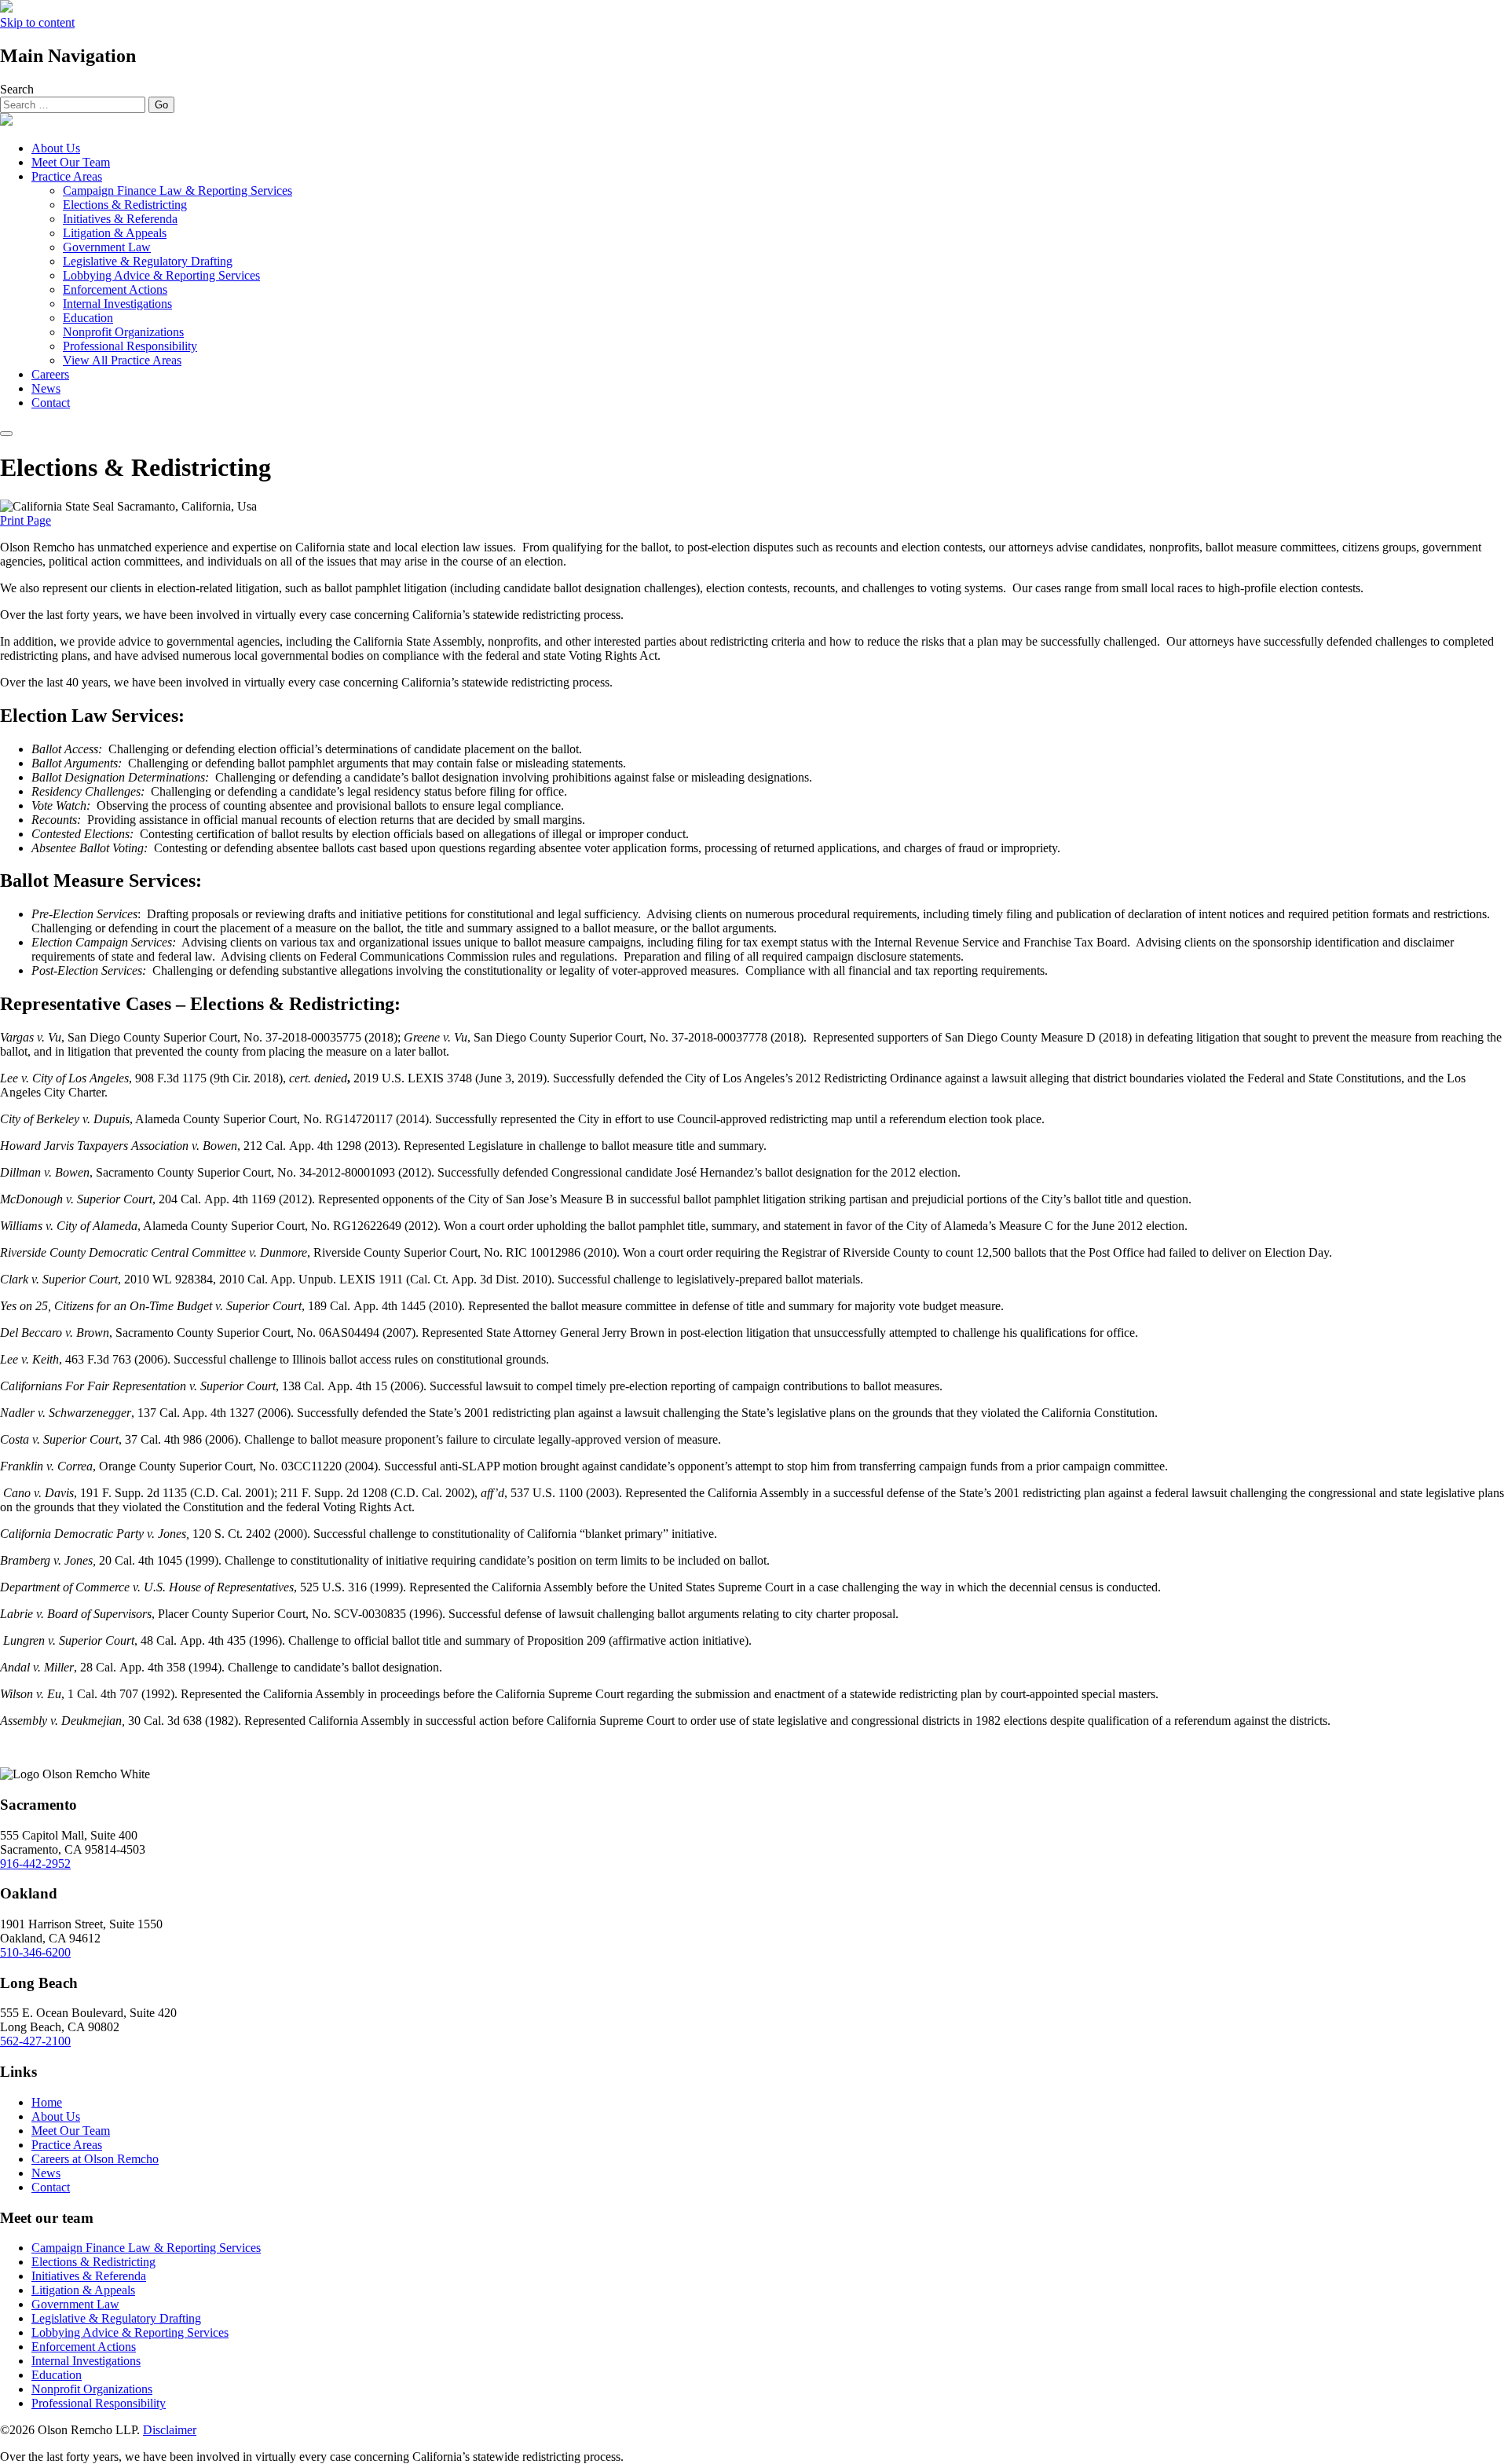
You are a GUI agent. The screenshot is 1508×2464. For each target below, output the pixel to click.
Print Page (26, 520)
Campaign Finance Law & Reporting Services (178, 190)
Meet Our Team (71, 162)
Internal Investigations (117, 304)
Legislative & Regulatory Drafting (148, 261)
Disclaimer (170, 2430)
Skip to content (37, 22)
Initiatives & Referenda (120, 219)
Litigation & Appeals (115, 233)
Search (17, 89)
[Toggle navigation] (6, 434)
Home (47, 2102)
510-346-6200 (35, 1952)
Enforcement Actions (115, 289)
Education (88, 318)
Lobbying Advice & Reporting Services (161, 275)
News (46, 388)
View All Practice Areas (122, 360)
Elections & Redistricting (125, 205)
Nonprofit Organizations (123, 332)
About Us (56, 148)
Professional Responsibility (130, 346)
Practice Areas (67, 176)
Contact (51, 403)
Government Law (107, 247)
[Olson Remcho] (6, 121)
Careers (50, 374)
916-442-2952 (35, 1864)
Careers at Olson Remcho (95, 2159)
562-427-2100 (35, 2041)
